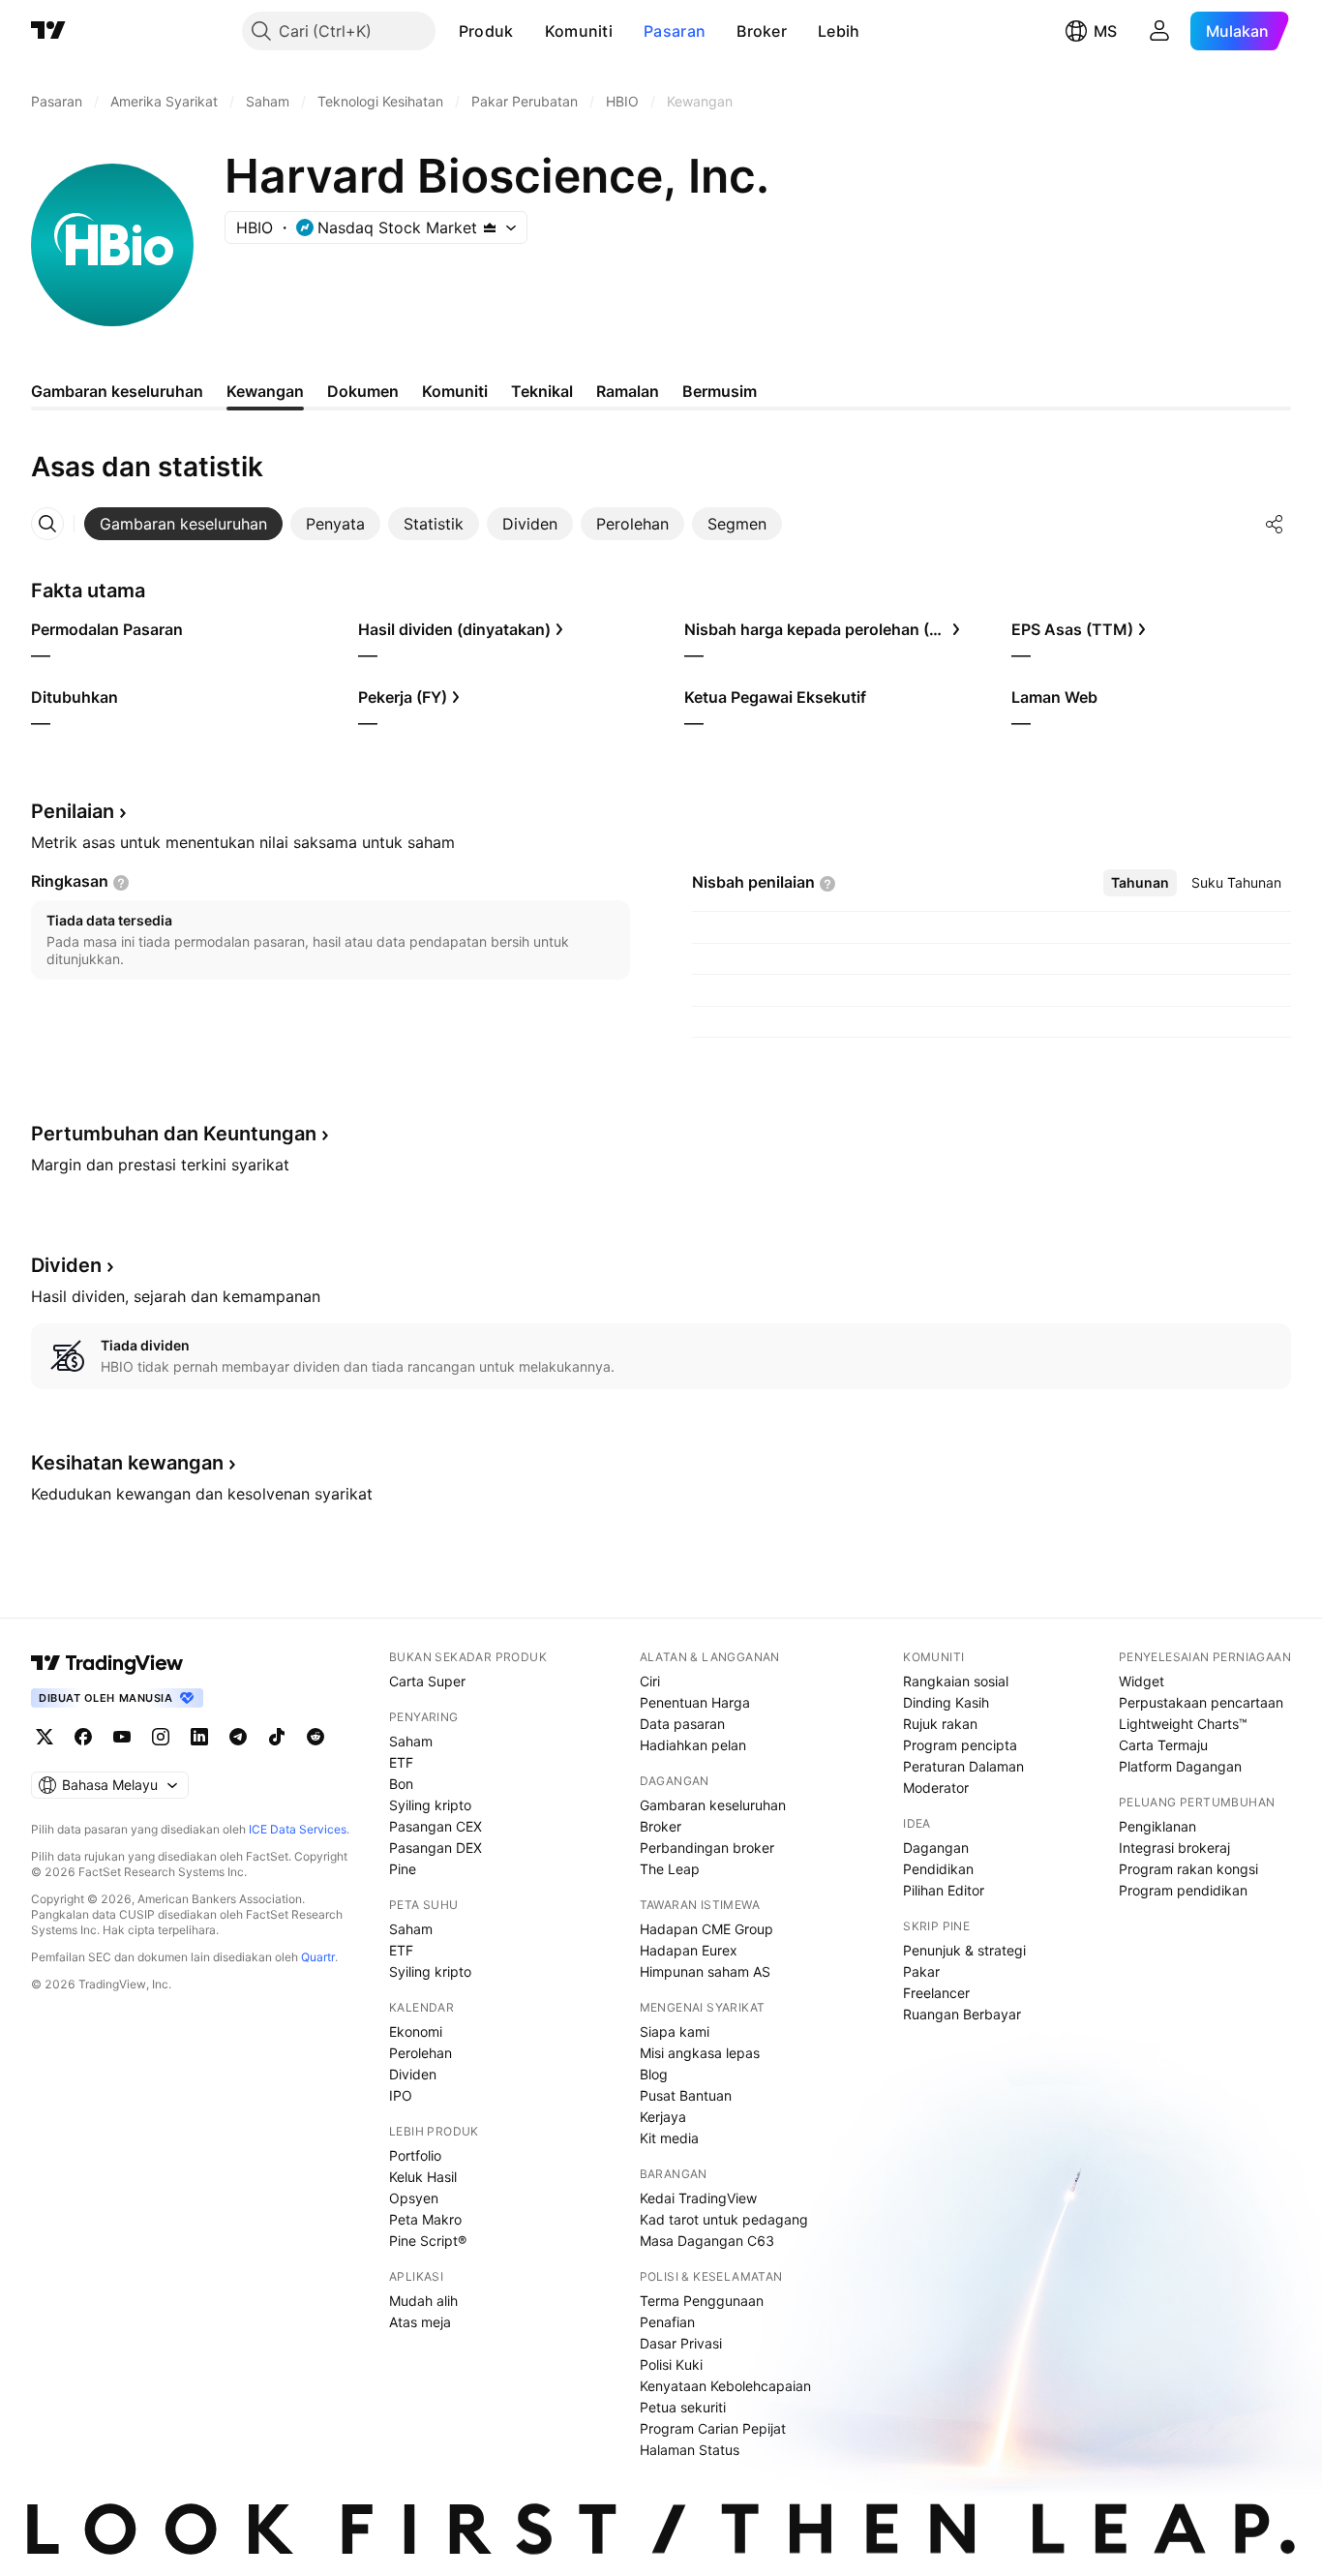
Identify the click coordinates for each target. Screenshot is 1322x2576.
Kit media (669, 2138)
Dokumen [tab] (363, 391)
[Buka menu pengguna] (1159, 31)
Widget (1142, 1681)
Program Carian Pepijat (713, 2428)
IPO (401, 2095)
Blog (654, 2074)
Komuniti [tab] (455, 391)
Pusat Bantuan (686, 2095)
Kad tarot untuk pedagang (724, 2219)
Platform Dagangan (1180, 1766)
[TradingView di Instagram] (161, 1737)
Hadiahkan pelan (693, 1745)
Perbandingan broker (707, 1848)
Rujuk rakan (940, 1724)
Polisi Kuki (671, 2364)
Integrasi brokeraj (1174, 1848)
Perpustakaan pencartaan (1201, 1702)
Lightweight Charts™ (1183, 1724)
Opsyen (414, 2198)
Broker (762, 31)
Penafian (667, 2322)
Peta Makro (425, 2219)
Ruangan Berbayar (962, 2014)
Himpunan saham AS (705, 1971)
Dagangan (936, 1848)
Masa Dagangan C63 (707, 2241)
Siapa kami (675, 2031)
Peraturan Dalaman (963, 1766)
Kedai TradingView (698, 2198)
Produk (486, 31)
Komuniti (579, 31)
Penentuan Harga (695, 1702)
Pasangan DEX (436, 1848)
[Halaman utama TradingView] (107, 1663)
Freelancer (936, 1993)
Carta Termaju (1163, 1745)
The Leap (670, 1869)
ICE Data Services (298, 1829)
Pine (403, 1869)
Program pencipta (960, 1745)
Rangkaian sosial (956, 1681)
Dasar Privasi (681, 2343)
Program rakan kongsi (1188, 1869)
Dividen (413, 2074)
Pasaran (675, 31)
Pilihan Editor (944, 1890)
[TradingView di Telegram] (238, 1737)
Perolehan (421, 2053)
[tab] (183, 524)
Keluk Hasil (423, 2177)
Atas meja (420, 2322)
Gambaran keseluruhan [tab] (117, 391)
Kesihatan (127, 1463)
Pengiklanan (1157, 1826)
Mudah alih (423, 2301)
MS (1105, 31)
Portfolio (415, 2155)
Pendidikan (938, 1869)
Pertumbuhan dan (174, 1134)
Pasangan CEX (436, 1826)
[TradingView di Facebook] (83, 1737)
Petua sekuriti (683, 2407)
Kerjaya (663, 2117)
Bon (401, 1784)
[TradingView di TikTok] (277, 1737)
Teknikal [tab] (542, 391)
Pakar (921, 1971)
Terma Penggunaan (702, 2301)
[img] (490, 227)
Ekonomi (416, 2031)
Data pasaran (682, 1724)
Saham (411, 1741)
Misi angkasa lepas (700, 2053)
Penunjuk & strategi (964, 1950)
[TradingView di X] (45, 1737)
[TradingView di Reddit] (315, 1737)
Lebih (839, 31)
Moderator (936, 1788)
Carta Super (427, 1681)
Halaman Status (690, 2450)
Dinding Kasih (946, 1702)
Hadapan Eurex (689, 1950)
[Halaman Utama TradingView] (48, 31)
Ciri (650, 1681)
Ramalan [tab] (628, 391)
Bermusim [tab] (720, 391)
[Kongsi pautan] (1275, 524)
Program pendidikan (1183, 1890)
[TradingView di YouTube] (122, 1737)
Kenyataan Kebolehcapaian (725, 2386)
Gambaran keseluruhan (713, 1805)
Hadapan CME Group (706, 1929)
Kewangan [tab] (265, 391)
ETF (401, 1762)
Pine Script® (428, 2241)
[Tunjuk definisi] (121, 883)
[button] (528, 31)
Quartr (318, 1957)
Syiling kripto (430, 1805)
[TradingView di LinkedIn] (199, 1737)
